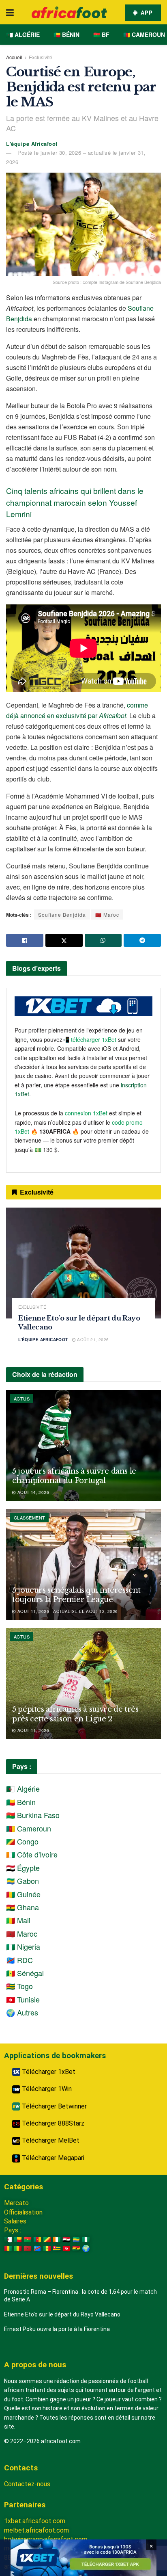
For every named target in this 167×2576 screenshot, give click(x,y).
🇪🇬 (66, 2239)
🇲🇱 (18, 2248)
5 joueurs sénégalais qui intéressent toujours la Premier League (76, 1595)
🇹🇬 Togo (19, 1986)
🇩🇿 (8, 2239)
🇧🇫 (28, 2239)
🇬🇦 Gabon (22, 1881)
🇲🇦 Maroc (107, 915)
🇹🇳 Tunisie (23, 1999)
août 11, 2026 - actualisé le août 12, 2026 (67, 1611)
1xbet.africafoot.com (35, 2521)
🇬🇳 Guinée (23, 1894)
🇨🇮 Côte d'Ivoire (32, 1854)
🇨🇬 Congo (22, 1841)
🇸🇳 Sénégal (25, 1973)
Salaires (15, 2221)
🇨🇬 (47, 2239)
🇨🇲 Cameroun (144, 35)
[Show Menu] (10, 12)
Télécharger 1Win (46, 2089)
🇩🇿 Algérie (23, 35)
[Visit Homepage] (69, 12)
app (146, 12)
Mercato (16, 2203)
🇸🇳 (47, 2248)
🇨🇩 (37, 2248)
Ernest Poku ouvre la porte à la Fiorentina (57, 2329)
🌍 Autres (22, 2012)
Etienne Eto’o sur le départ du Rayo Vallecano (62, 2314)
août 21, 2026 (92, 1340)
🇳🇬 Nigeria (23, 1946)
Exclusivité (41, 57)
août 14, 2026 (32, 1492)
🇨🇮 (57, 2239)
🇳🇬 (86, 2239)
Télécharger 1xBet (48, 2072)
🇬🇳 (8, 2248)
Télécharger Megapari (52, 2158)
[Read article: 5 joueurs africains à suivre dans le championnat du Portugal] (83, 1445)
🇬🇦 (76, 2239)
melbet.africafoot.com (36, 2530)
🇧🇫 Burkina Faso (33, 1815)
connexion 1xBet (86, 1113)
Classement (29, 1517)
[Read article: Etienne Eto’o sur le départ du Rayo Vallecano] (83, 1263)
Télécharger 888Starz (52, 2123)
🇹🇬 (57, 2248)
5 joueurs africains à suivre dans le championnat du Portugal (74, 1476)
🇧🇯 (18, 2239)
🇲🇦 (28, 2248)
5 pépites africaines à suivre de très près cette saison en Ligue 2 (75, 1714)
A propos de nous (35, 2365)
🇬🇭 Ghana (22, 1907)
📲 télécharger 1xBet (90, 1039)
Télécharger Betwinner (54, 2106)
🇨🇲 (37, 2239)
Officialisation (23, 2212)
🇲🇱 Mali (18, 1920)
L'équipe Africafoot (32, 144)
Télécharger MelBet (50, 2140)
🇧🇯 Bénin (66, 35)
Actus (22, 1398)
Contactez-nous (27, 2484)
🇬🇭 (76, 2248)
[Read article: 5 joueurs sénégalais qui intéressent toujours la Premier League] (83, 1564)
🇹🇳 (66, 2248)
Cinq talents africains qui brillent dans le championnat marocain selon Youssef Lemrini (75, 502)
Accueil (14, 57)
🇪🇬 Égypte (23, 1868)
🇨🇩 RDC (19, 1960)
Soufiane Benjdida (62, 915)
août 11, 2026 (32, 1730)
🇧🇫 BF (101, 35)
